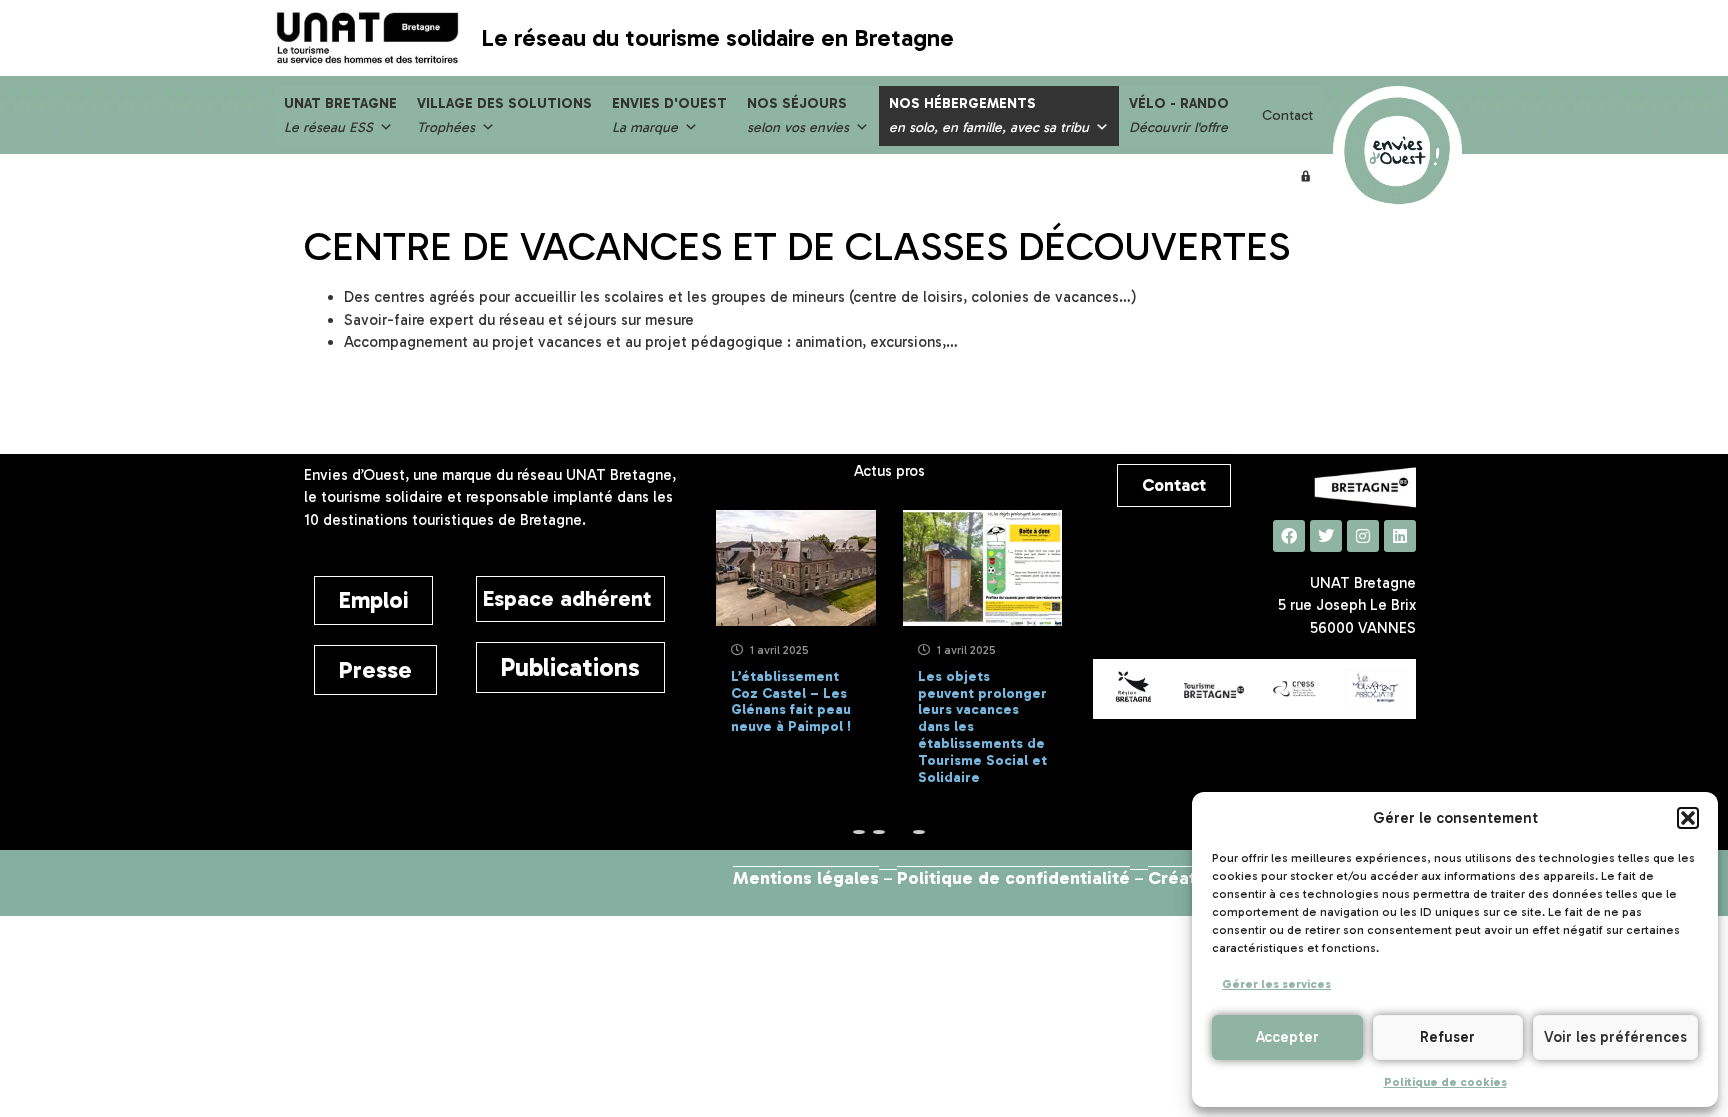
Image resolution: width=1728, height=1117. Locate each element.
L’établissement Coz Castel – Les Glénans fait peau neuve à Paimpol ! (791, 701)
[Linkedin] (1400, 536)
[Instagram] (1363, 536)
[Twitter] (1326, 536)
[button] (1688, 818)
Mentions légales (806, 878)
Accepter (1287, 1037)
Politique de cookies (1445, 1082)
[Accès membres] (1306, 176)
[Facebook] (1289, 536)
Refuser (1447, 1037)
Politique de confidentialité (1013, 878)
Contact (1287, 115)
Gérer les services (1276, 984)
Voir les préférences (1615, 1037)
